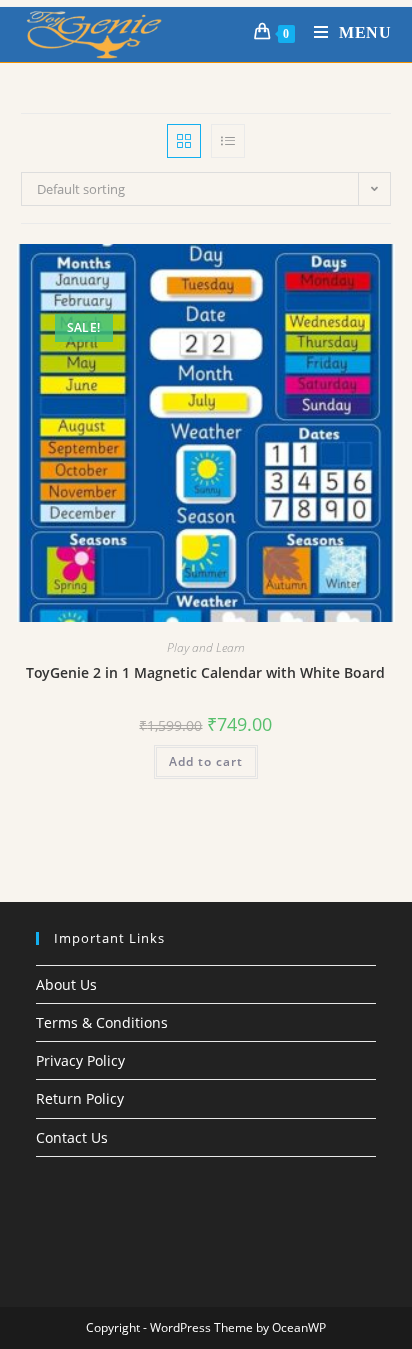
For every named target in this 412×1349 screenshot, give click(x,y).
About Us (66, 984)
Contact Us (72, 1137)
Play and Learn (206, 647)
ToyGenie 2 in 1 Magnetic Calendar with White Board (205, 672)
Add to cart (206, 761)
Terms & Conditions (102, 1022)
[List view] (228, 141)
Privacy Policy (80, 1060)
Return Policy (80, 1098)
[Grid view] (184, 141)
